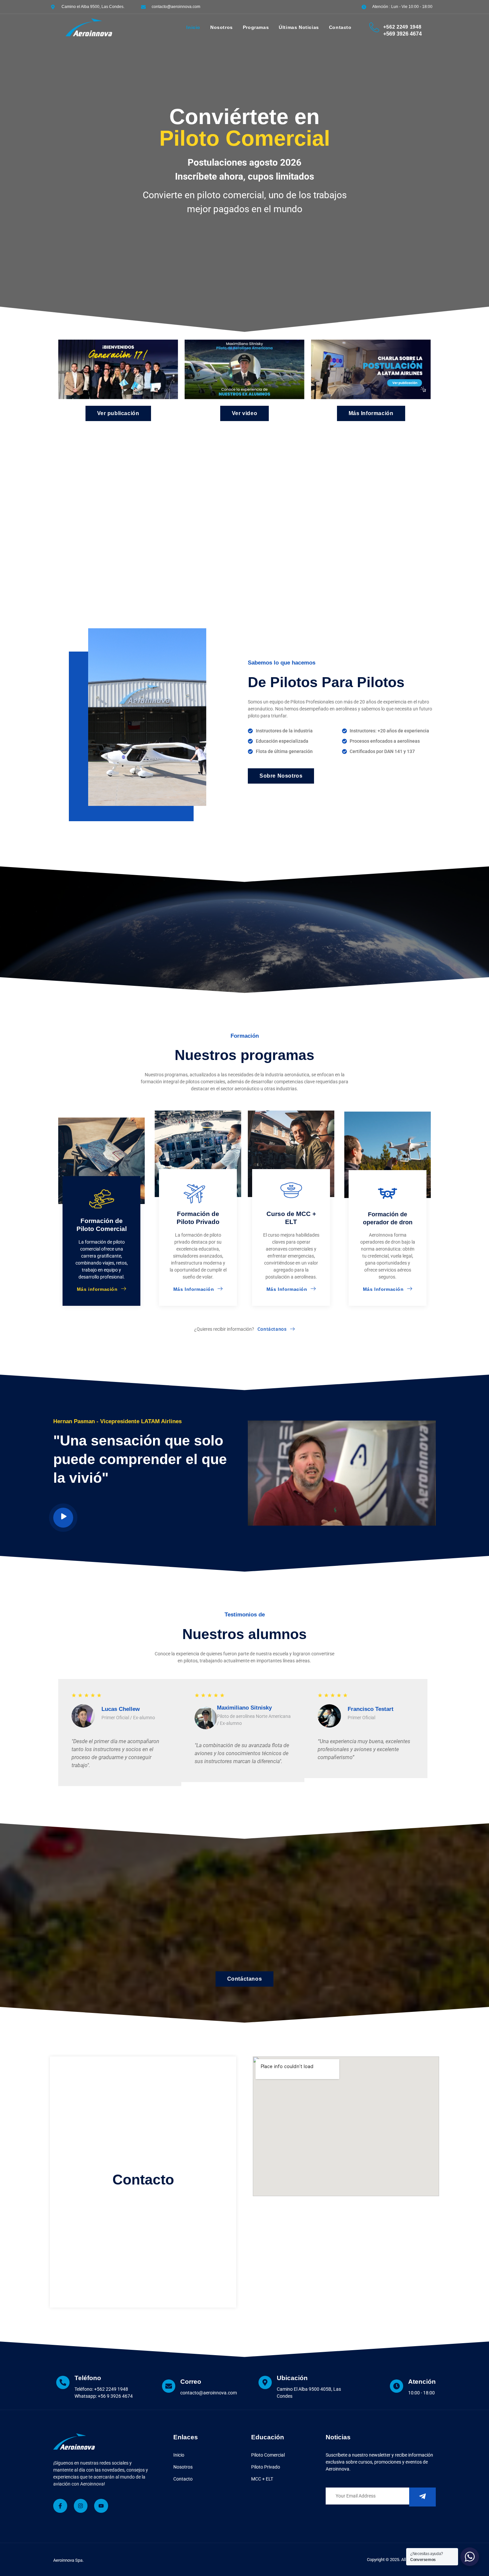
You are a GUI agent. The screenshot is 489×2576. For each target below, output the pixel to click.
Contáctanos (245, 1979)
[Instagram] (81, 2506)
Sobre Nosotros (281, 776)
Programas (256, 27)
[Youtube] (101, 2506)
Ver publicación (118, 413)
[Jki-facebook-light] (60, 2506)
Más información (97, 1289)
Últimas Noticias (299, 27)
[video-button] (63, 1518)
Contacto (340, 27)
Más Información (371, 413)
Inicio (193, 27)
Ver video (244, 413)
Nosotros (222, 27)
